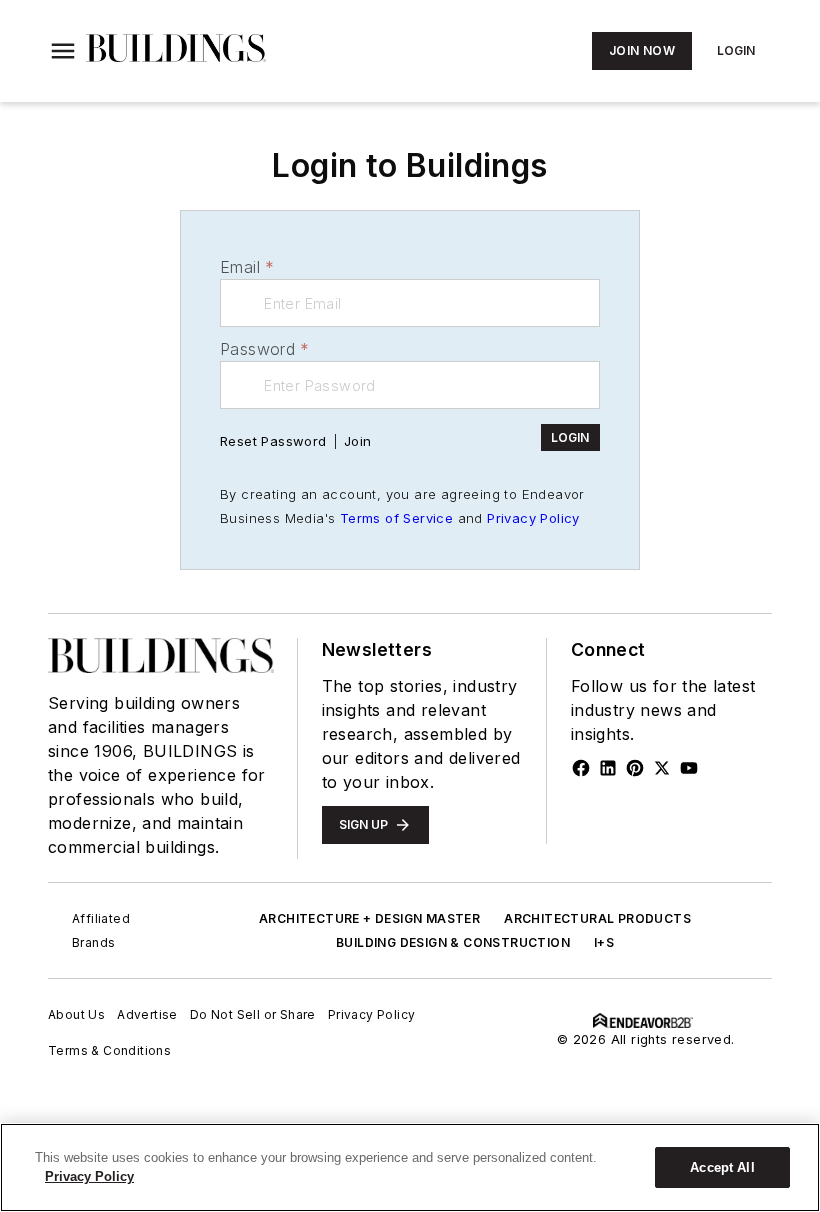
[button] (63, 51)
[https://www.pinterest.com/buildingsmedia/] (635, 768)
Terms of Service (396, 518)
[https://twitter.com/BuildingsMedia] (662, 768)
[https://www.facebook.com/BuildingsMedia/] (581, 768)
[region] (410, 1167)
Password (265, 349)
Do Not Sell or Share (253, 1014)
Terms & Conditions (109, 1050)
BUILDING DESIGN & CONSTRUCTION (453, 942)
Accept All (722, 1167)
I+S (604, 942)
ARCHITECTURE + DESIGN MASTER (369, 918)
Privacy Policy (533, 518)
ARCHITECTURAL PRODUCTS (597, 918)
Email (247, 267)
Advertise (147, 1014)
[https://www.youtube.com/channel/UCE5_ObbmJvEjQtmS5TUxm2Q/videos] (689, 768)
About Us (76, 1014)
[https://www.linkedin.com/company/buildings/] (608, 768)
